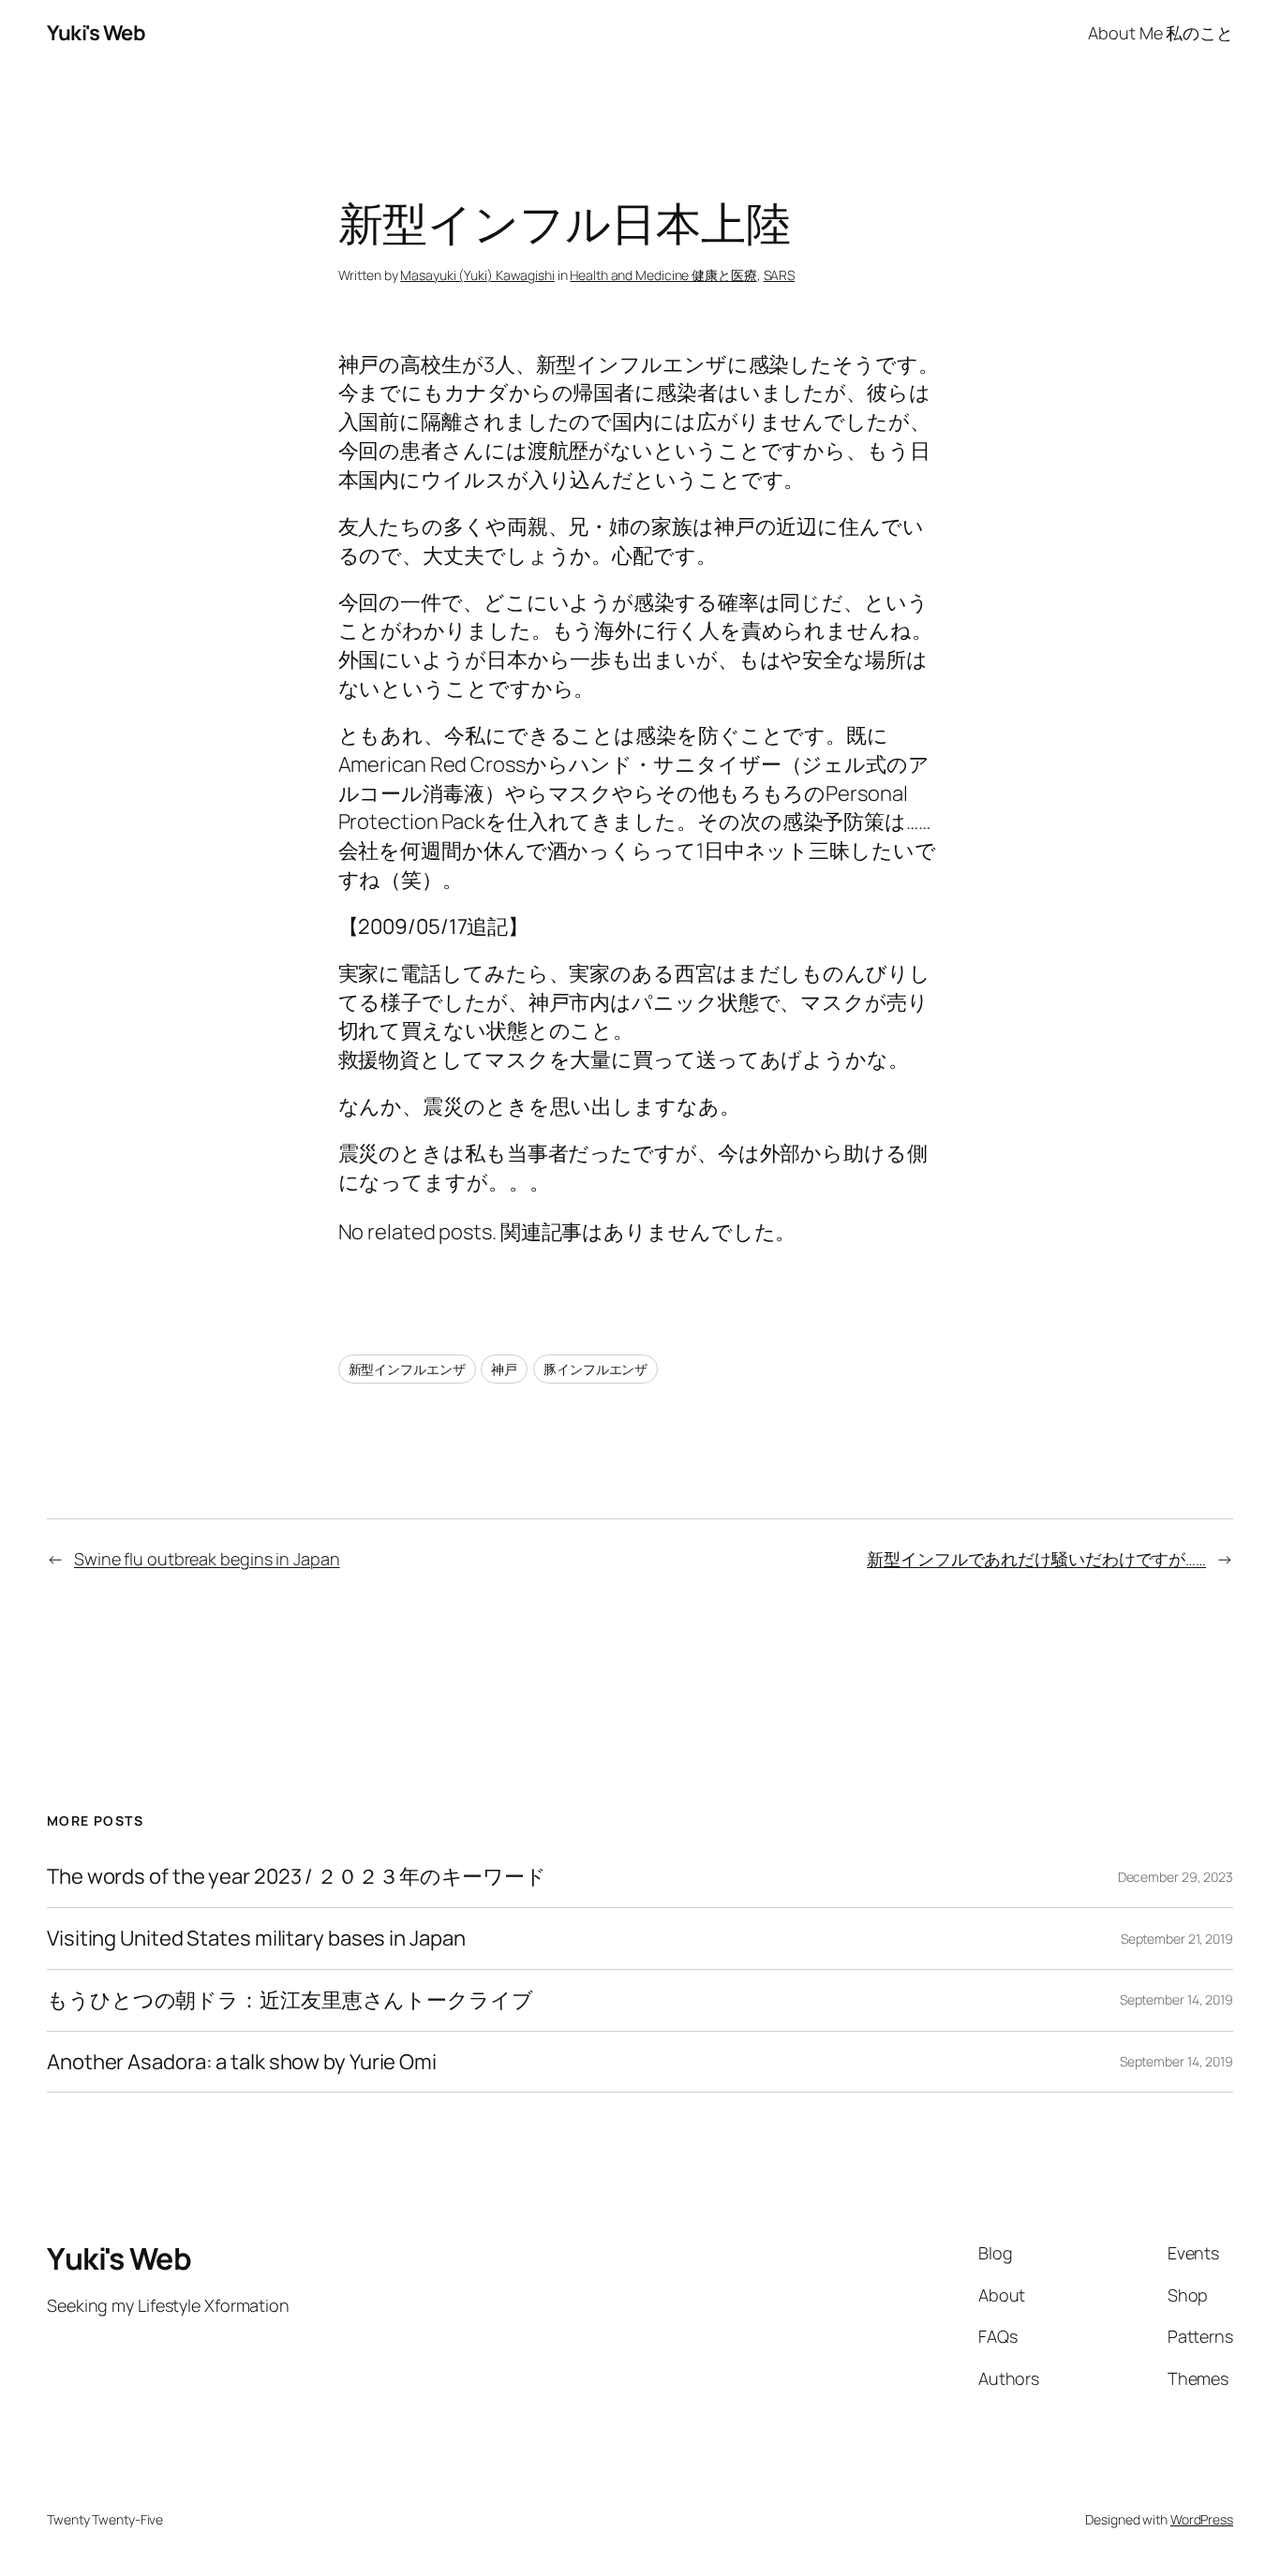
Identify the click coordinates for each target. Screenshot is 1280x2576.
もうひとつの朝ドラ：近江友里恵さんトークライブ (290, 2000)
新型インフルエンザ (407, 1369)
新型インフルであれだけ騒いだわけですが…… (1036, 1559)
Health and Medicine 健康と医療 (663, 275)
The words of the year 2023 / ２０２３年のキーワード (297, 1877)
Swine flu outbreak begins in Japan (207, 1559)
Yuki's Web (96, 33)
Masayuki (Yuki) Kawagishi (477, 275)
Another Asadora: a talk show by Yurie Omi (242, 2062)
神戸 (504, 1369)
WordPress (1202, 2519)
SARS (780, 275)
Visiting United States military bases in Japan (256, 1939)
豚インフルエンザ (595, 1369)
